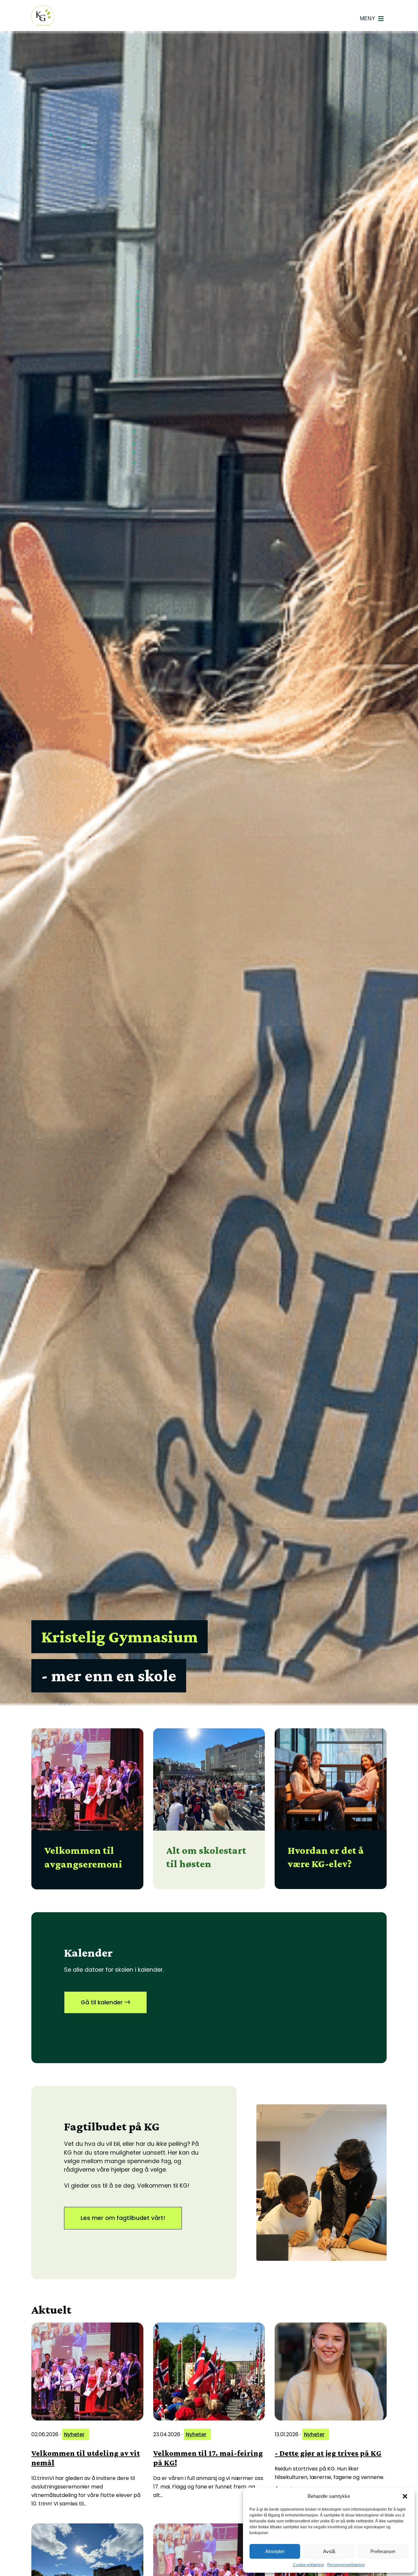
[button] (405, 2496)
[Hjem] (43, 16)
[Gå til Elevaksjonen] (322, 2183)
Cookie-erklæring (308, 2565)
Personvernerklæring (346, 2565)
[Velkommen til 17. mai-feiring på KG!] (209, 2372)
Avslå (329, 2551)
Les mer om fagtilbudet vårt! (123, 2218)
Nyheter (74, 2434)
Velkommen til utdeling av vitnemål (86, 2458)
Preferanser (383, 2551)
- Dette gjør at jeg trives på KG (328, 2453)
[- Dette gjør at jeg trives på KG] (331, 2372)
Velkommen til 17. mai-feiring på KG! (208, 2458)
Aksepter (275, 2551)
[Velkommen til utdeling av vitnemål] (87, 2372)
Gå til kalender (103, 2002)
